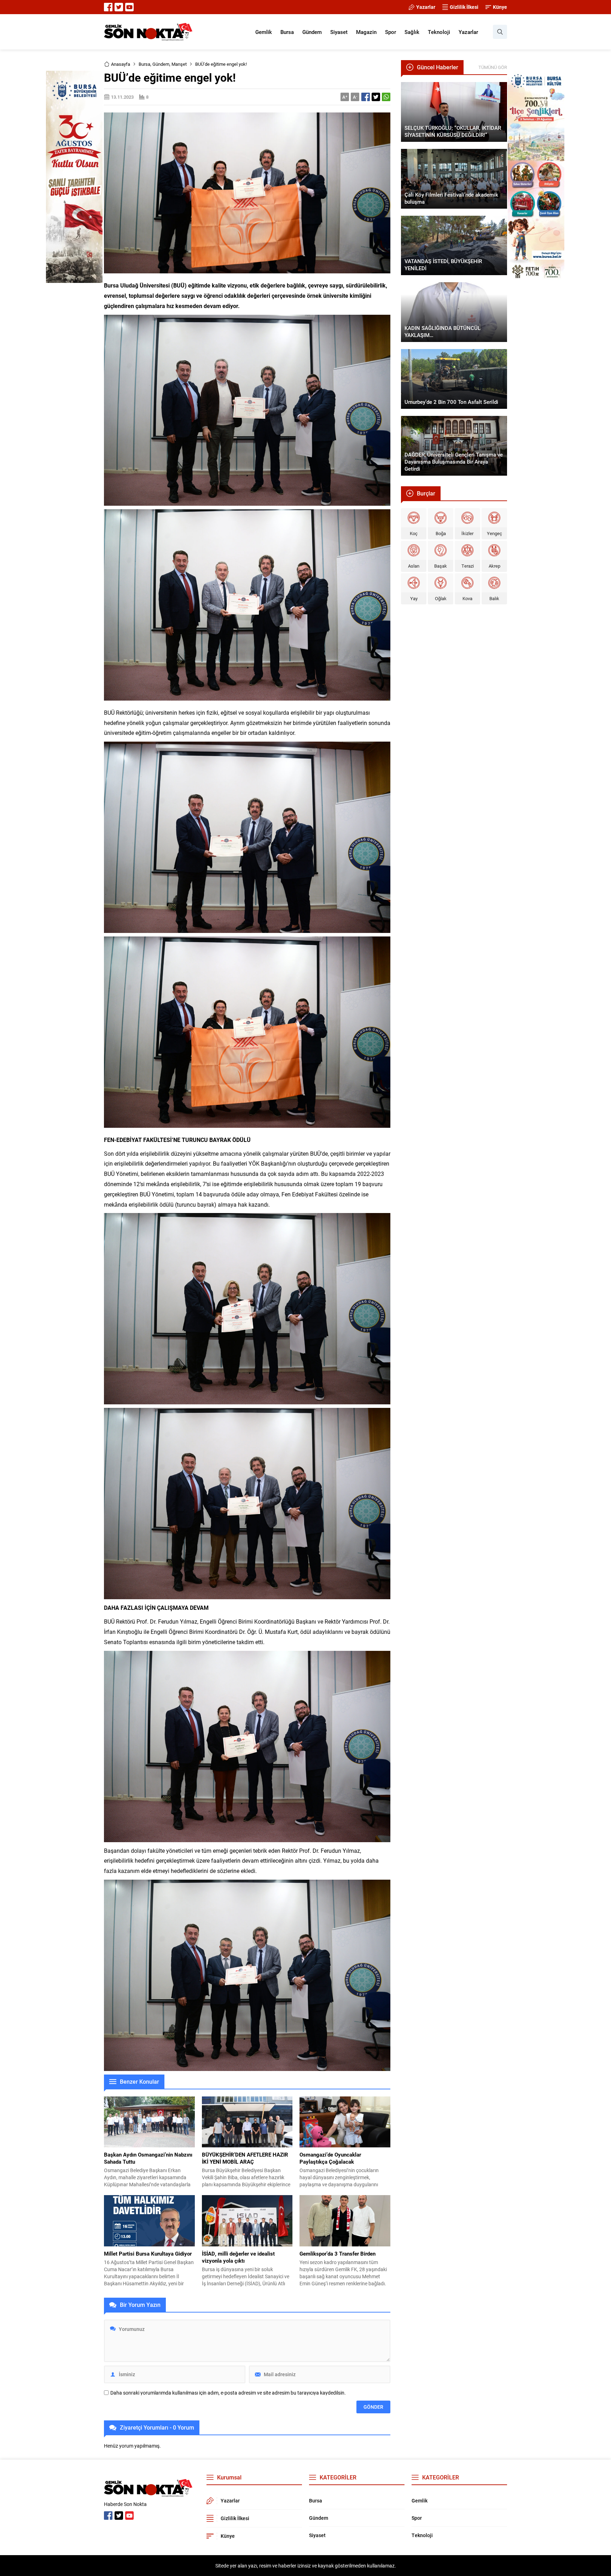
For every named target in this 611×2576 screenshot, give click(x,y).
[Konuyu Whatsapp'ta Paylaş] (386, 97)
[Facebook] (108, 7)
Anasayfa (121, 64)
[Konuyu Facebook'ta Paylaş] (366, 97)
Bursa (144, 64)
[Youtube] (129, 7)
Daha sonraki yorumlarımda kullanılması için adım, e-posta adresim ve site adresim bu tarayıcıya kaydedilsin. (228, 2393)
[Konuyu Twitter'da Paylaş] (376, 97)
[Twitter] (119, 7)
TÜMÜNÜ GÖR (493, 67)
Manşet (179, 64)
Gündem (161, 64)
